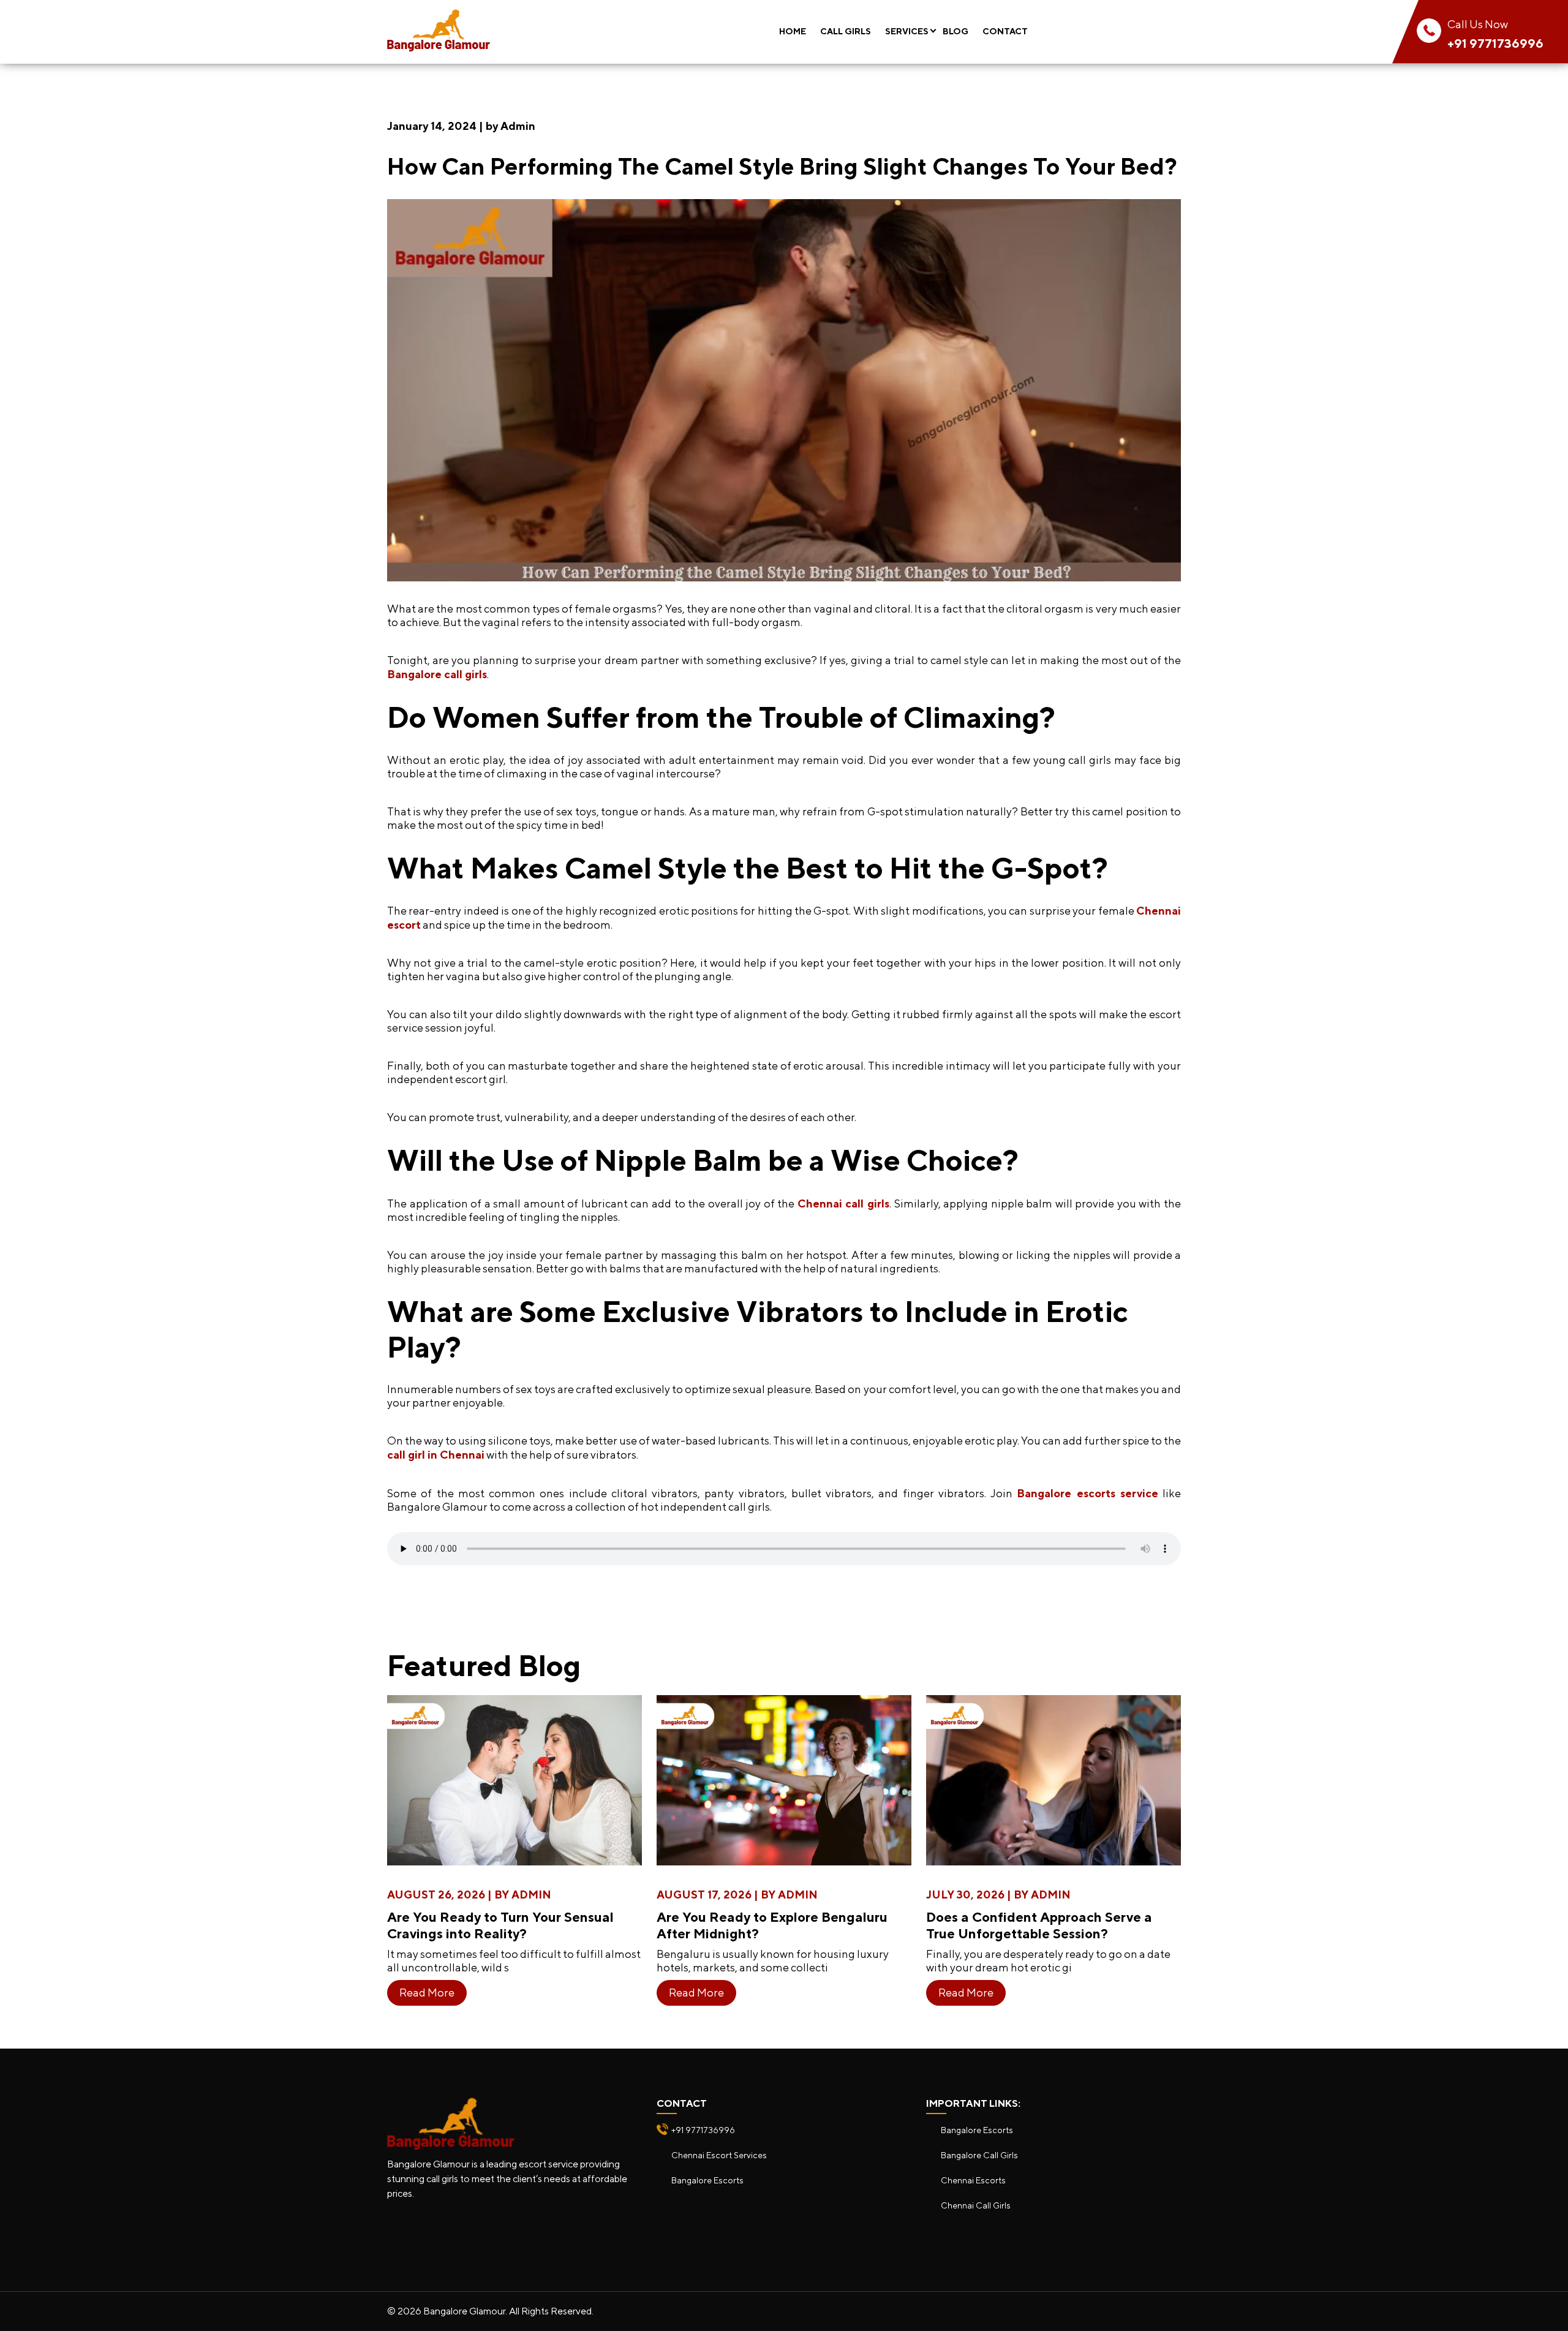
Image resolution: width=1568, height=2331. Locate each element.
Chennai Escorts (973, 2180)
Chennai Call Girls (976, 2205)
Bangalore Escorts (707, 2180)
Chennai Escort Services (719, 2155)
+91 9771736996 (1495, 43)
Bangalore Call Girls (979, 2155)
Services (907, 31)
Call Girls (846, 31)
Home (793, 31)
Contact (1005, 31)
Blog (956, 31)
